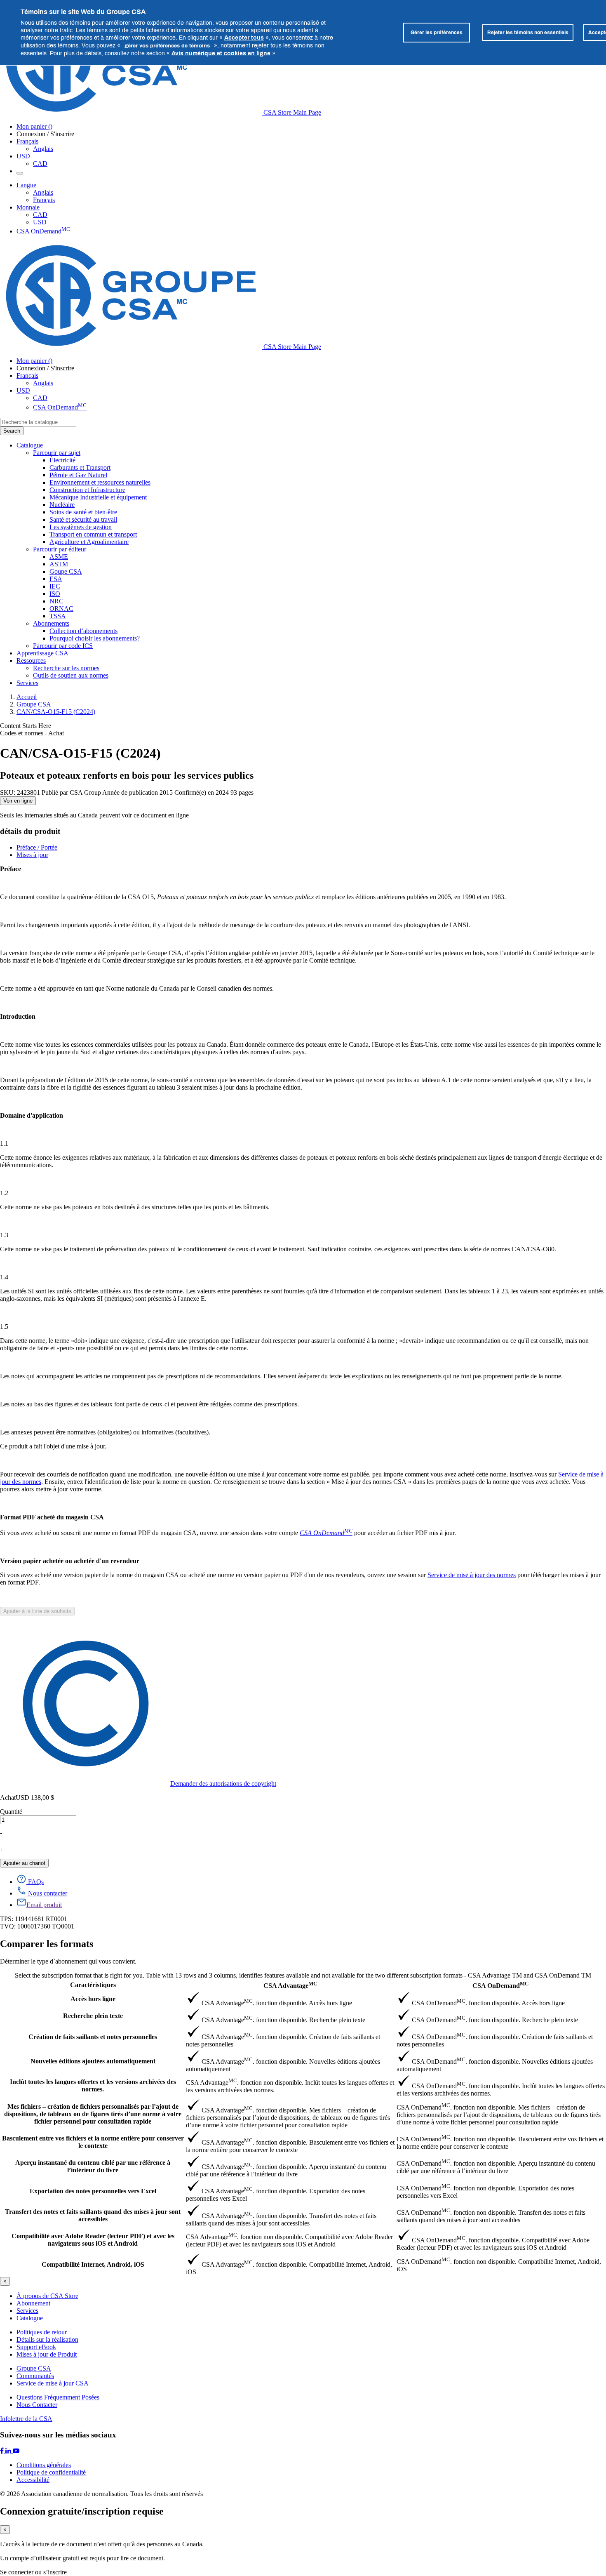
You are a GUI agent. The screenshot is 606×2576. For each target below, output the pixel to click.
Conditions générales (44, 2465)
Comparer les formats (47, 1944)
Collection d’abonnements (83, 631)
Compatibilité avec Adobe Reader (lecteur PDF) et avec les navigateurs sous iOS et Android (93, 2240)
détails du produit (30, 831)
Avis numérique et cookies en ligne (221, 53)
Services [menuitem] (27, 683)
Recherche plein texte (93, 2016)
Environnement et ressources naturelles (100, 482)
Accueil (27, 697)
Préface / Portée (37, 847)
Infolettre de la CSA (26, 2419)
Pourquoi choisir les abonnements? (95, 638)
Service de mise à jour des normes (472, 1575)
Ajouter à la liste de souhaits (37, 1611)
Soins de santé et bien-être (83, 512)
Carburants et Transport (80, 467)
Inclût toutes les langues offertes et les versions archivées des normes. (93, 2085)
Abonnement (33, 2303)
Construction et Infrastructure (87, 490)
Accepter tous (244, 37)
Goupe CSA (66, 571)
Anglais (43, 149)
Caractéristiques (93, 1985)
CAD (40, 164)
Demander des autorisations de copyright (223, 1784)
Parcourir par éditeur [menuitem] (60, 549)
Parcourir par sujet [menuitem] (57, 453)
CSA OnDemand (43, 231)
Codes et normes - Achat (32, 733)
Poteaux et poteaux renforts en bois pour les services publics (127, 775)
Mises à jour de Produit (47, 2354)
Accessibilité (33, 2480)
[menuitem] (328, 460)
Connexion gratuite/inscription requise (82, 2511)
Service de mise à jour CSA (53, 2383)
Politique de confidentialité (51, 2472)
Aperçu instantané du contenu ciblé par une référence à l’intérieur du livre (93, 2166)
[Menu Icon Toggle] (20, 173)
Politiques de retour (42, 2332)
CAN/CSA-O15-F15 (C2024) (56, 712)
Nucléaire (62, 505)
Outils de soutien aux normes (71, 675)
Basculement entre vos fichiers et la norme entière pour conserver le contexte (93, 2142)
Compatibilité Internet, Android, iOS (93, 2264)
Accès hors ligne (93, 1999)
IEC (55, 586)
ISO (55, 594)
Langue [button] (26, 185)
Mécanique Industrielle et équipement (98, 497)
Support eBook (36, 2347)
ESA (56, 579)
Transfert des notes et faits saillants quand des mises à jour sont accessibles (93, 2215)
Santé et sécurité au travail (83, 519)
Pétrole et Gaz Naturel (78, 475)
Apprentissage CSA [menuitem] (42, 653)
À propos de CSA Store (47, 2296)
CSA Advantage (290, 1985)
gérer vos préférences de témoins (167, 45)
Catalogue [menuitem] (30, 445)
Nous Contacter (37, 2405)
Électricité (62, 460)
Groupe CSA (34, 704)
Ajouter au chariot (24, 1863)
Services (27, 2311)
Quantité (11, 1812)
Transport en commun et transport (93, 534)
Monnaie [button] (28, 207)
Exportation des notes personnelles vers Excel (93, 2191)
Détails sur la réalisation (47, 2339)
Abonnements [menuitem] (51, 623)
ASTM (59, 564)
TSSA (58, 616)
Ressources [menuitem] (31, 660)
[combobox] (38, 422)
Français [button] (27, 141)
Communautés (35, 2376)
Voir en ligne (18, 801)
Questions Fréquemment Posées (58, 2397)
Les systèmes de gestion (81, 527)
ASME (59, 557)
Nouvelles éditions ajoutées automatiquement (93, 2061)
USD (23, 156)
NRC (56, 601)
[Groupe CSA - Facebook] (3, 2451)
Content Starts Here (26, 726)
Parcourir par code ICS (63, 646)
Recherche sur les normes (66, 668)
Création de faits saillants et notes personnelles (93, 2037)
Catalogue (30, 2318)
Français (44, 200)
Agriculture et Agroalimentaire (89, 542)
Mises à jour (32, 855)
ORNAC (61, 609)
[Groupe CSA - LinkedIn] (9, 2451)
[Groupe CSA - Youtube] (16, 2451)
